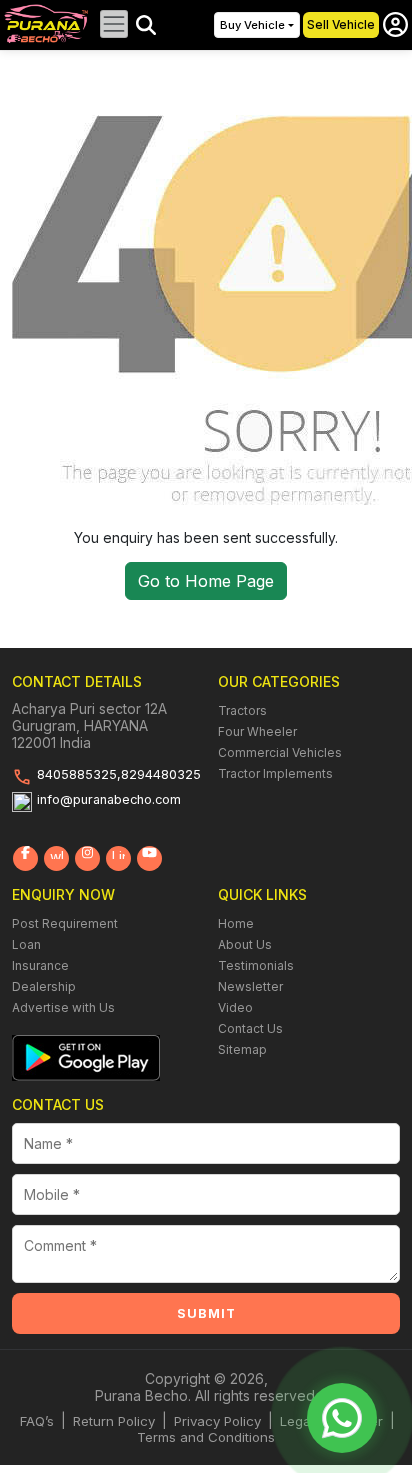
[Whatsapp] (342, 1418)
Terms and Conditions (206, 1437)
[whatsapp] (56, 858)
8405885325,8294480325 (119, 774)
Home (236, 923)
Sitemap (242, 1049)
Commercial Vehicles (280, 752)
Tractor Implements (275, 773)
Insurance (40, 965)
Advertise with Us (63, 1007)
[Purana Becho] (46, 22)
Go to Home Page (206, 581)
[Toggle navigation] (114, 24)
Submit (206, 1313)
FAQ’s (37, 1421)
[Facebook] (25, 858)
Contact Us (250, 1028)
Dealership (44, 986)
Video (235, 1007)
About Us (245, 944)
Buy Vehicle (252, 25)
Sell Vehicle (341, 24)
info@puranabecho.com (109, 799)
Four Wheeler (257, 731)
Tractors (242, 710)
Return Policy (114, 1421)
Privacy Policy (217, 1421)
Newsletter (250, 986)
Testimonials (256, 965)
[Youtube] (149, 858)
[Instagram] (87, 858)
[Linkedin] (118, 858)
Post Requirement (65, 923)
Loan (26, 944)
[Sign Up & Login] (395, 24)
